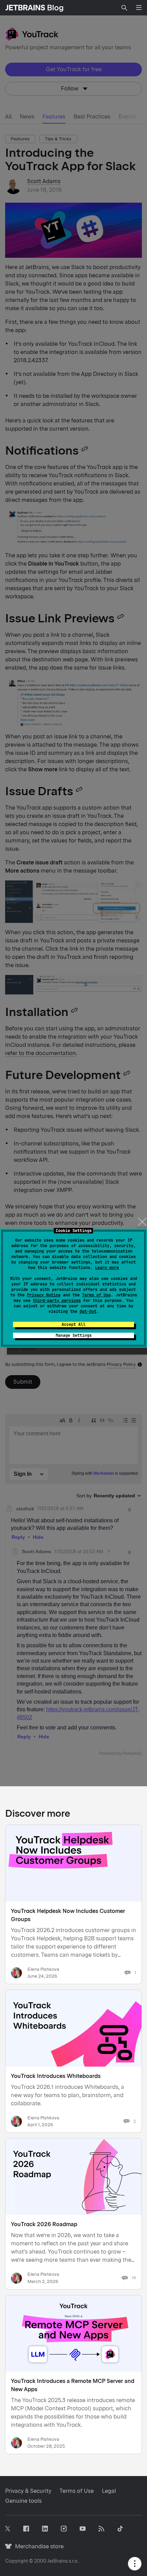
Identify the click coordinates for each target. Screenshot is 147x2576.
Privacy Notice (44, 1295)
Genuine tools (23, 2501)
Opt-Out (88, 1311)
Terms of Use (96, 1295)
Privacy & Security (28, 2491)
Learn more (107, 1268)
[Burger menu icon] (139, 8)
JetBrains (57, 2561)
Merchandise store (37, 2546)
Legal (109, 2491)
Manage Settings (74, 1335)
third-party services (57, 1300)
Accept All (73, 1324)
